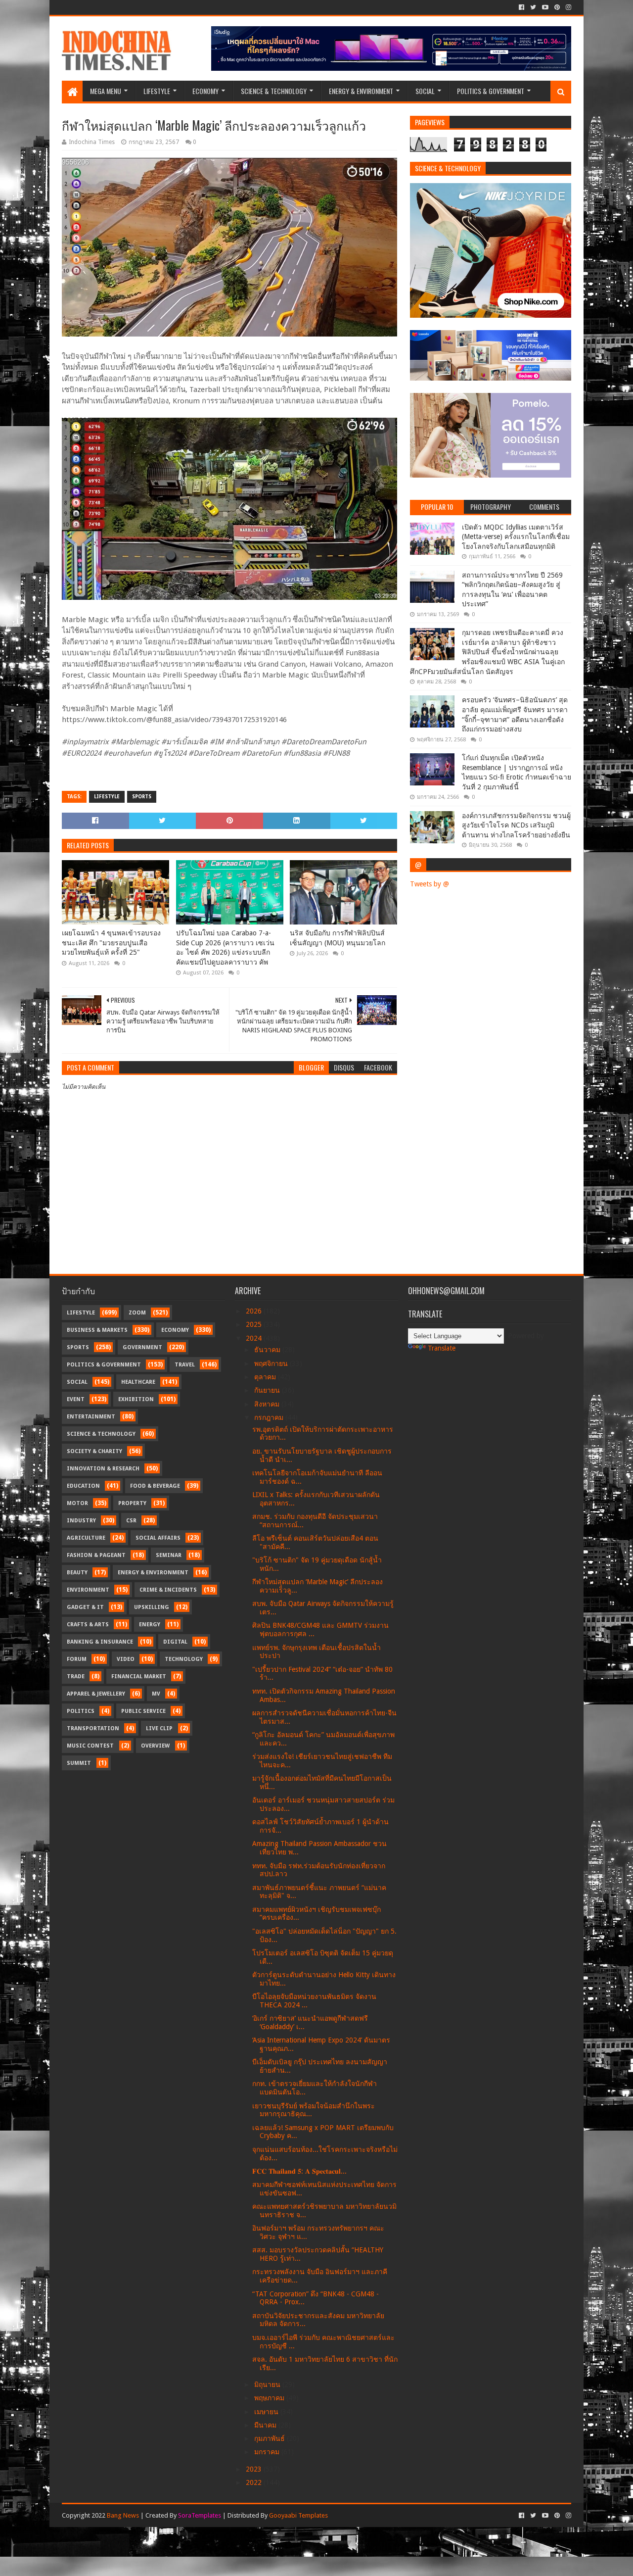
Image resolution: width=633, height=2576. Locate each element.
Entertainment (91, 1417)
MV (156, 1694)
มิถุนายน (268, 2384)
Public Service (143, 1711)
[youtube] (545, 7)
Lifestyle (157, 91)
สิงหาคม (268, 1404)
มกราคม (268, 2452)
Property (132, 1503)
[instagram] (567, 7)
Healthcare (138, 1382)
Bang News (123, 2515)
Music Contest (90, 1746)
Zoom (137, 1313)
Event (76, 1399)
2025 (255, 1324)
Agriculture (86, 1538)
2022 (255, 2482)
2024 (255, 1338)
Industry (81, 1521)
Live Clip (159, 1728)
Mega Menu (106, 91)
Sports (142, 797)
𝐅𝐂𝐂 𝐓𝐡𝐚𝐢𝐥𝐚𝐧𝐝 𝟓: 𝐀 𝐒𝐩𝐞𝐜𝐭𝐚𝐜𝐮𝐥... (299, 2171)
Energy (150, 1625)
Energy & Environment (361, 91)
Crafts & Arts (88, 1625)
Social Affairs (158, 1538)
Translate (442, 1348)
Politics (81, 1711)
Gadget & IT (85, 1607)
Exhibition (136, 1399)
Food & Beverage (155, 1486)
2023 (255, 2469)
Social (425, 91)
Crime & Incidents (168, 1590)
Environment (88, 1590)
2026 (255, 1311)
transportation (93, 1728)
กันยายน (268, 1390)
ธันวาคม (268, 1350)
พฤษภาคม (270, 2398)
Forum (77, 1659)
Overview (155, 1746)
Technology (184, 1659)
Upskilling (152, 1607)
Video (126, 1659)
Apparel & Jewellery (96, 1694)
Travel (185, 1365)
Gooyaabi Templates (298, 2515)
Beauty (77, 1573)
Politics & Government (491, 91)
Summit (79, 1763)
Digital (175, 1642)
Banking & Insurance (100, 1642)
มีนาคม (266, 2425)
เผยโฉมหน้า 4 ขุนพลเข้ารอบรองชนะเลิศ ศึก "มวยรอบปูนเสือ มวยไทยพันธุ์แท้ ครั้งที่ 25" (111, 943)
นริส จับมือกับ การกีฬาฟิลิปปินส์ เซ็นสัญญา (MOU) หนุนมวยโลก (338, 938)
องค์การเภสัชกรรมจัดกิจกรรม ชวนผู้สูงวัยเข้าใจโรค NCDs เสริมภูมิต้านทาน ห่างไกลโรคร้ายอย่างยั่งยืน (516, 825)
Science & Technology (274, 91)
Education (83, 1486)
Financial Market (139, 1677)
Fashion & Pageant (96, 1555)
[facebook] (521, 7)
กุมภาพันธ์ (271, 2438)
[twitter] (533, 7)
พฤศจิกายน (272, 1363)
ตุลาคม (266, 1377)
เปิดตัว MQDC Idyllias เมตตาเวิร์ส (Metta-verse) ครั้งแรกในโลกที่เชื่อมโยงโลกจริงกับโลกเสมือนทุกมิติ (516, 537)
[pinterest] (557, 7)
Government (142, 1347)
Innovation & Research (103, 1469)
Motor (77, 1503)
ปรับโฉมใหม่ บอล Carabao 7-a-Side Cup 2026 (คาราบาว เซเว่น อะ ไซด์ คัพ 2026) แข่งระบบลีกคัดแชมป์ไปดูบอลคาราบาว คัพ (225, 948)
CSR (131, 1521)
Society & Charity (94, 1451)
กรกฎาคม (270, 1417)
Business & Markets (97, 1330)
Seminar (169, 1555)
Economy (205, 91)
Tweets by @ (430, 884)
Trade (76, 1677)
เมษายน (267, 2412)
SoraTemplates (200, 2515)
